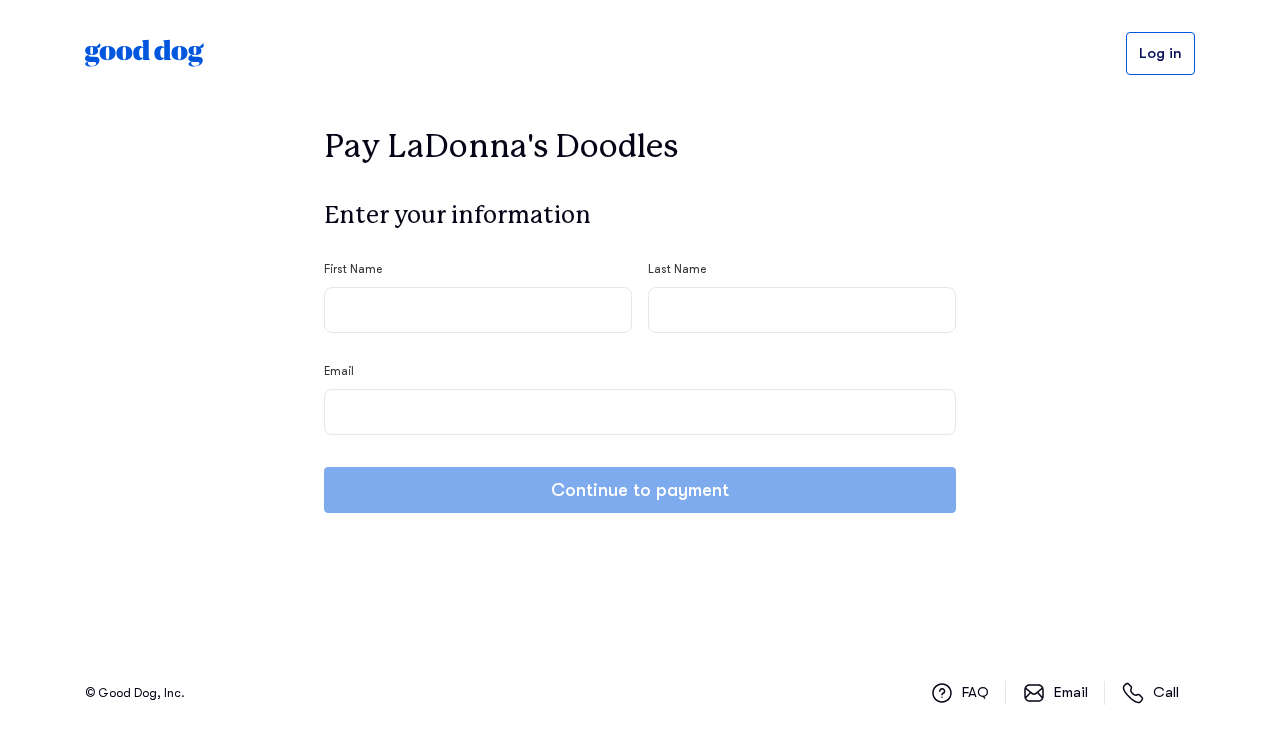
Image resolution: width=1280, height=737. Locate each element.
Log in (1160, 53)
